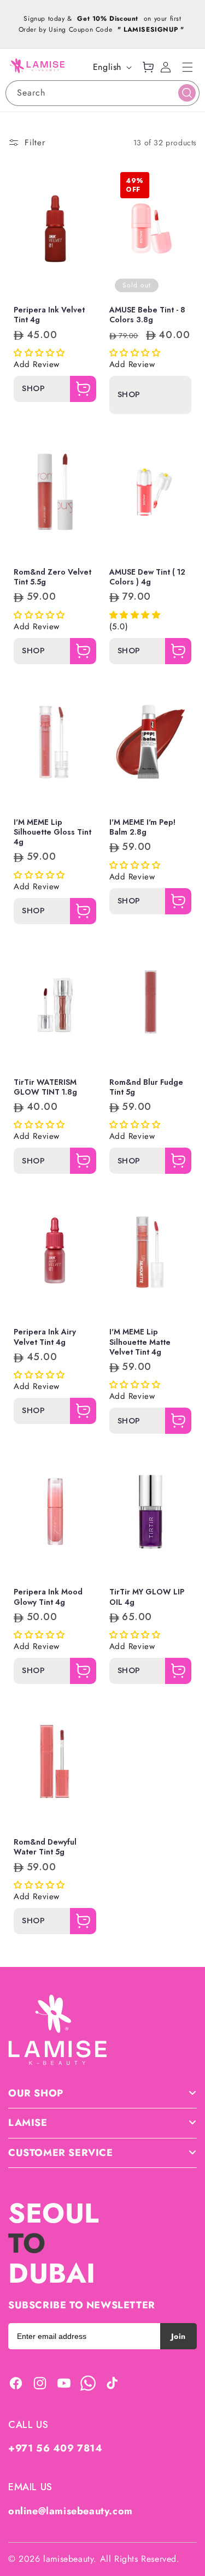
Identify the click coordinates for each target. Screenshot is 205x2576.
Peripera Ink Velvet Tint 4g (49, 315)
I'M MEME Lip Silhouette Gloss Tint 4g (52, 832)
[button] (188, 67)
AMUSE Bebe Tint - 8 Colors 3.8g (147, 315)
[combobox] (102, 93)
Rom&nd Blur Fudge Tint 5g (146, 1087)
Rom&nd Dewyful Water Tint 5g (45, 1847)
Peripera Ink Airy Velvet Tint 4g (45, 1337)
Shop (33, 389)
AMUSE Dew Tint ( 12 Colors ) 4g (147, 577)
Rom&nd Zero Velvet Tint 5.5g (52, 577)
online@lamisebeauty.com (71, 2511)
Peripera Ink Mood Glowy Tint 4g (48, 1597)
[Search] (187, 93)
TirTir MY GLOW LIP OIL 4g (147, 1597)
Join (178, 2336)
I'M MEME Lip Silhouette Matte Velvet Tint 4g (140, 1342)
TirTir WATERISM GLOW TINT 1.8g (45, 1087)
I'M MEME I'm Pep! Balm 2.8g (142, 827)
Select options (68, 279)
